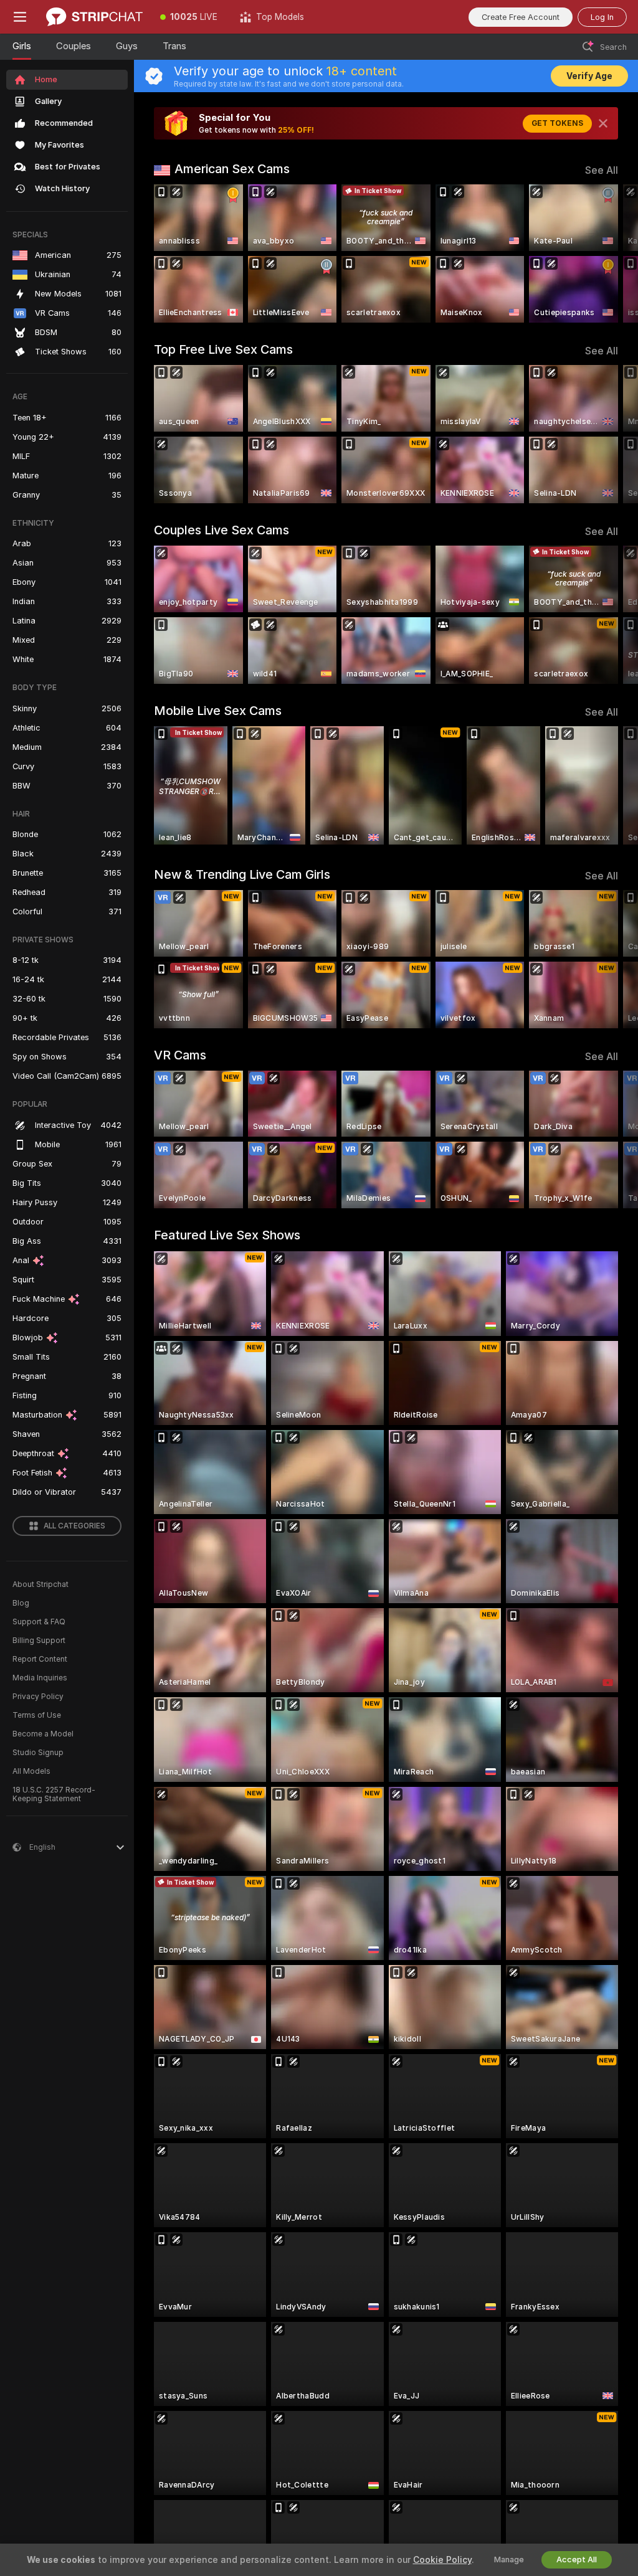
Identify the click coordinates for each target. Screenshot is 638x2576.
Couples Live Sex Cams (221, 530)
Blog (21, 1603)
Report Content (40, 1659)
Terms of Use (37, 1715)
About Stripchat (40, 1584)
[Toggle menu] (20, 17)
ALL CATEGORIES (74, 1526)
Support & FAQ (39, 1622)
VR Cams (180, 1055)
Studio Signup (38, 1753)
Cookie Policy (442, 2560)
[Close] (603, 123)
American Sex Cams (232, 169)
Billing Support (39, 1641)
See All (602, 170)
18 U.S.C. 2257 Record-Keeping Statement (54, 1794)
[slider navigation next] (613, 253)
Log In (602, 17)
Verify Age (589, 76)
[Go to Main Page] (94, 17)
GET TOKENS (557, 123)
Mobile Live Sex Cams (218, 711)
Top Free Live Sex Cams (223, 349)
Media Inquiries (40, 1678)
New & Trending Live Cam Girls (242, 874)
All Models (31, 1771)
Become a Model (43, 1734)
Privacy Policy (38, 1697)
